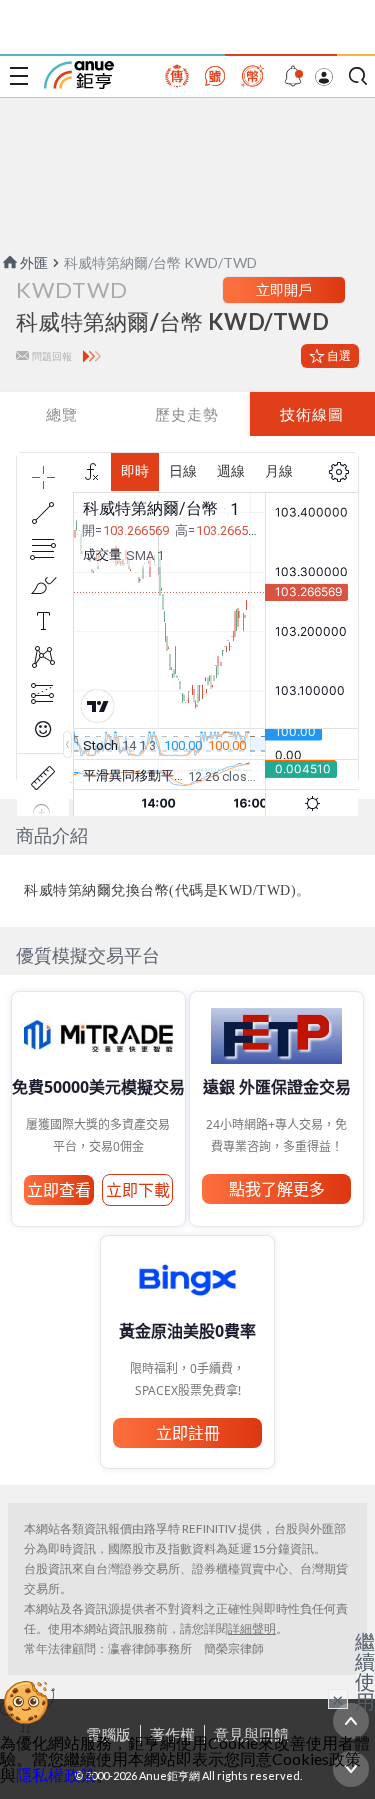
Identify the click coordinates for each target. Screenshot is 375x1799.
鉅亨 (79, 75)
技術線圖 (312, 414)
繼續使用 (365, 1671)
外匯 (34, 262)
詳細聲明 (252, 1628)
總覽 (62, 414)
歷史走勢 (187, 414)
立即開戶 (284, 289)
